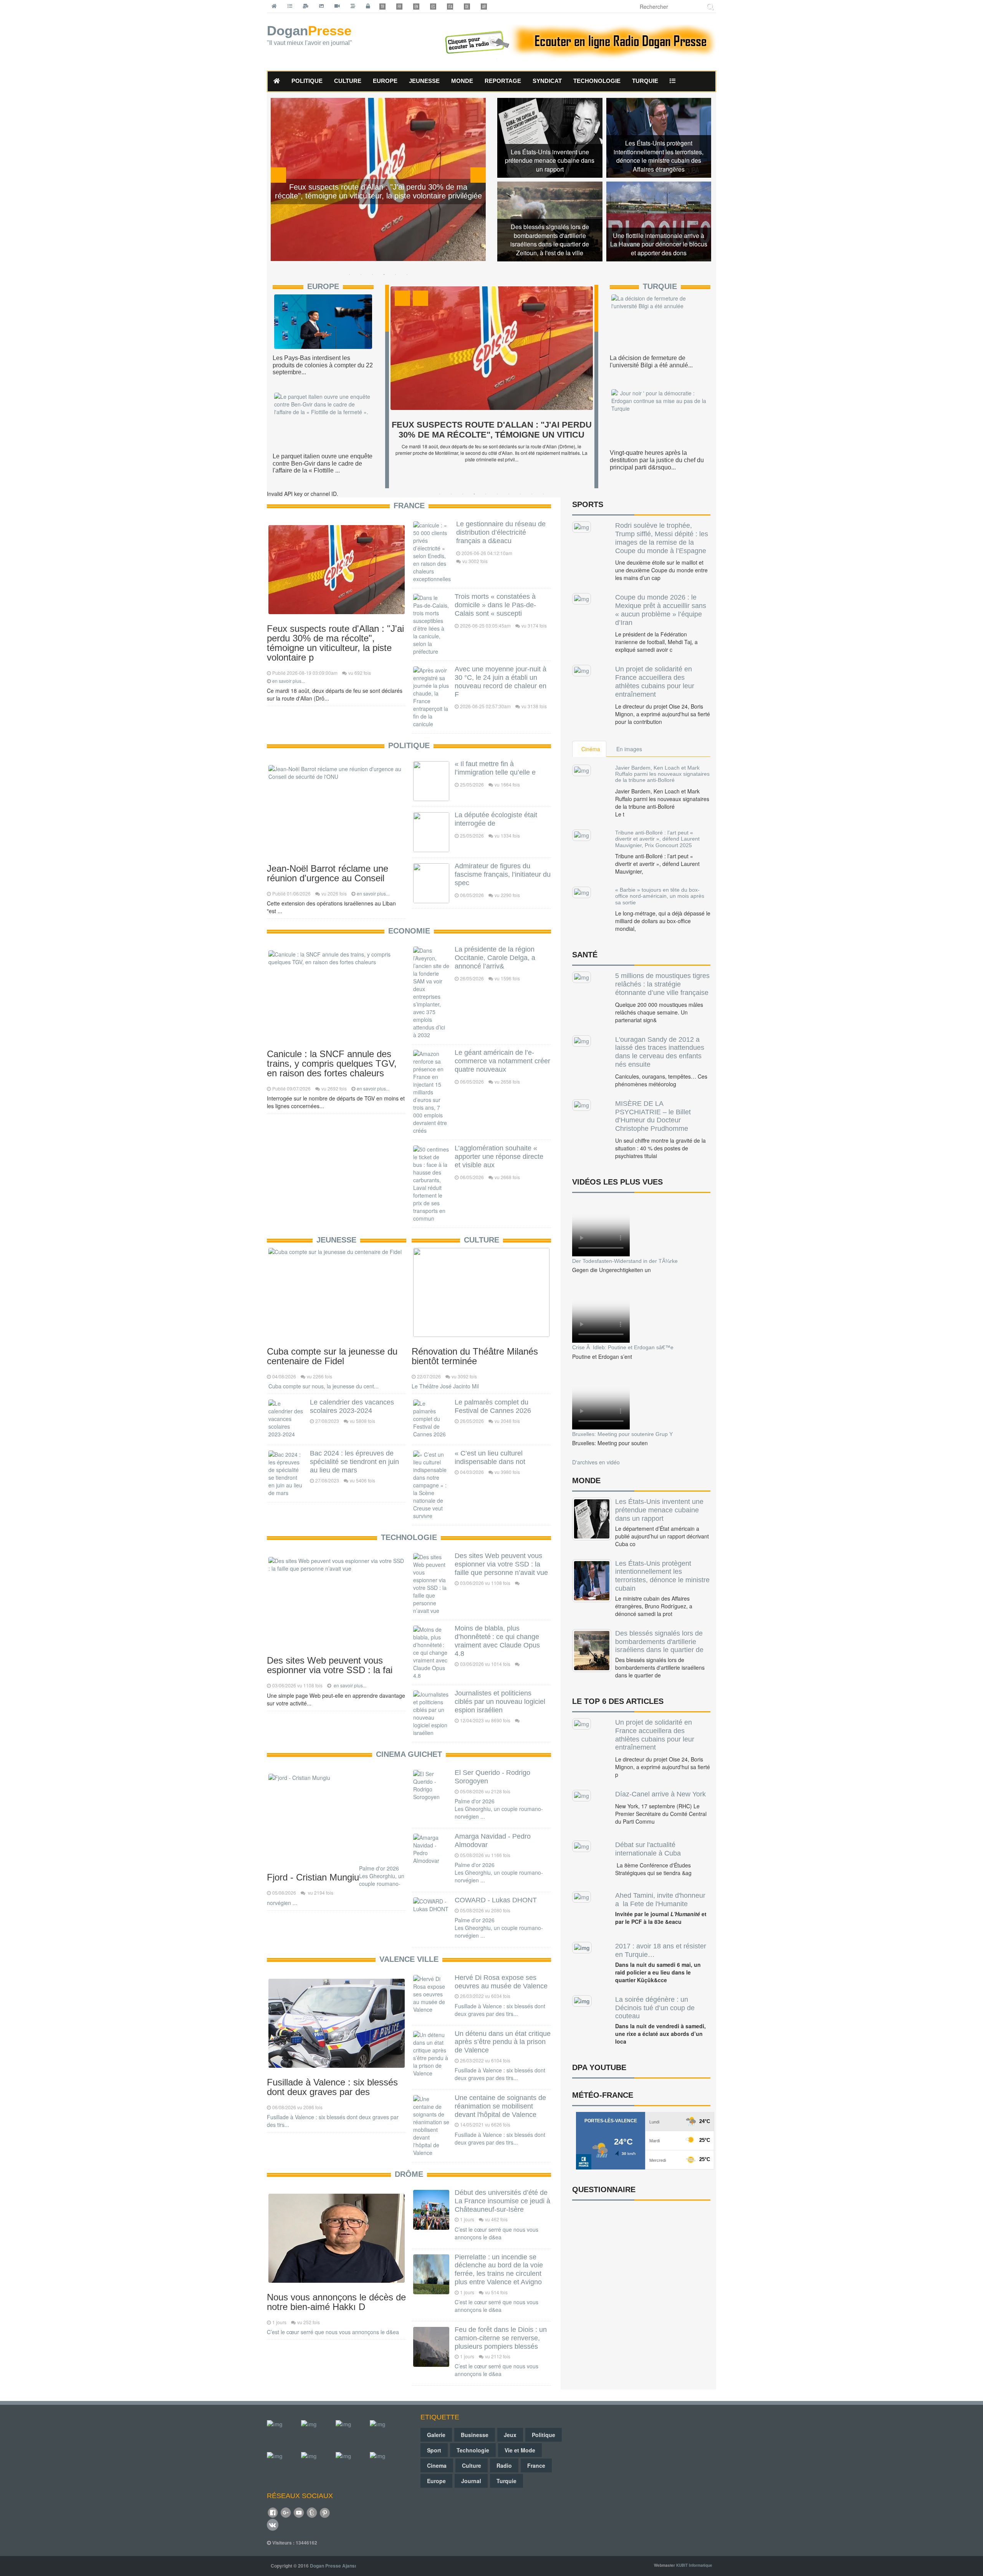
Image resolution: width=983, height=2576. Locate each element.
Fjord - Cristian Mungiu (313, 1877)
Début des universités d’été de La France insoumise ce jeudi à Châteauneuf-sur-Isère (502, 2201)
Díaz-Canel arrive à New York (660, 1794)
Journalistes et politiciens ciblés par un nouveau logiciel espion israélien (500, 1702)
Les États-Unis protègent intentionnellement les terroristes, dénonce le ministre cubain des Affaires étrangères (659, 156)
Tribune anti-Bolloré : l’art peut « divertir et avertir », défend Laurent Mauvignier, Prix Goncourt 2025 (657, 839)
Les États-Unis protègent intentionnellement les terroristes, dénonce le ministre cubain (662, 1576)
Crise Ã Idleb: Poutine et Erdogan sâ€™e (623, 1347)
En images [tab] (629, 749)
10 (543, 494)
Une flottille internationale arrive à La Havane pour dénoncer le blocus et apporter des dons (659, 245)
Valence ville (409, 1959)
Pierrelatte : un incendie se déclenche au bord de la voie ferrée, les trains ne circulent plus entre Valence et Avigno (499, 2269)
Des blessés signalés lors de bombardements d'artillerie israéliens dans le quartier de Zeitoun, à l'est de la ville (550, 240)
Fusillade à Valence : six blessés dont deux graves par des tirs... (500, 2010)
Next (478, 175)
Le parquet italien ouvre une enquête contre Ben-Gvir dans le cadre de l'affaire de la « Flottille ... (323, 463)
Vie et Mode (520, 2450)
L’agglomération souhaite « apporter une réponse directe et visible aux (499, 1157)
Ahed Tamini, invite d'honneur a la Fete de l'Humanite (660, 1900)
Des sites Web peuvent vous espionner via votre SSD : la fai (330, 1665)
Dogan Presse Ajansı (333, 2566)
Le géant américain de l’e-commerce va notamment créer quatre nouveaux (502, 1061)
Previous (278, 175)
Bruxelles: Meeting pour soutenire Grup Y (622, 1434)
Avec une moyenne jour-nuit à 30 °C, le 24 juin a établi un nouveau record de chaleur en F (501, 682)
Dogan (309, 35)
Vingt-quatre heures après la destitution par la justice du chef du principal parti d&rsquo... (657, 460)
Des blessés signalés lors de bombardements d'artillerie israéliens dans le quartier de (659, 1642)
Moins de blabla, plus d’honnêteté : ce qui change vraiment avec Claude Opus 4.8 (497, 1641)
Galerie (436, 2435)
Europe (323, 286)
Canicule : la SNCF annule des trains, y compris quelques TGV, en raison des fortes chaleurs (332, 1063)
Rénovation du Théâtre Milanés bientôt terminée (475, 1356)
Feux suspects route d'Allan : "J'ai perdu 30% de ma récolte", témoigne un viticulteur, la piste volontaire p (335, 643)
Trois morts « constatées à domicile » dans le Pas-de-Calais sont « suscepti (495, 605)
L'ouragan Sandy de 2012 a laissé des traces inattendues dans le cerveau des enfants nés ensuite (660, 1052)
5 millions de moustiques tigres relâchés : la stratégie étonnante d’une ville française (662, 984)
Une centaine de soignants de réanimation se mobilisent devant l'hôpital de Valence (500, 2106)
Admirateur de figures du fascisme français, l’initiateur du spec (503, 874)
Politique (409, 745)
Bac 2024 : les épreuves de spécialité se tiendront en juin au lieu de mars (354, 1462)
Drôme (409, 2174)
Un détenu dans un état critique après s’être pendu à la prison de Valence (503, 2042)
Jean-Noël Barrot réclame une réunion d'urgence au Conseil (328, 873)
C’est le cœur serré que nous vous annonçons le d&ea (333, 2332)
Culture (482, 1240)
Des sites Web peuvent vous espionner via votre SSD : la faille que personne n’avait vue (501, 1564)
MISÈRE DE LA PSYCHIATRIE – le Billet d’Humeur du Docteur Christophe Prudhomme (653, 1116)
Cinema (437, 2465)
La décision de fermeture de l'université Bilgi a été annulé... (651, 362)
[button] (673, 81)
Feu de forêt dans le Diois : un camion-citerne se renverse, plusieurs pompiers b (491, 435)
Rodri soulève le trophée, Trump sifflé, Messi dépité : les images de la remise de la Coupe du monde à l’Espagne (662, 538)
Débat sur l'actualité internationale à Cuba (648, 1849)
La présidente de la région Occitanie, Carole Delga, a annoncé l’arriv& (495, 958)
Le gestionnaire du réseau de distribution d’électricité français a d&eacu (501, 532)
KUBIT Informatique (694, 2565)
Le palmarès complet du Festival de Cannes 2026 (493, 1406)
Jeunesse (336, 1240)
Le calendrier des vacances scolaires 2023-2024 (352, 1406)
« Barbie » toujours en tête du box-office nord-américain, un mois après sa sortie (660, 896)
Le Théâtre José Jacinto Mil (445, 1386)
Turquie (660, 286)
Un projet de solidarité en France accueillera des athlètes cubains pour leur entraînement (655, 682)
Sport (434, 2450)
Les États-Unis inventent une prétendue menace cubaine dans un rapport (550, 161)
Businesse (475, 2435)
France (409, 506)
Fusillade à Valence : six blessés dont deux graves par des (332, 2087)
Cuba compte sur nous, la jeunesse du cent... (323, 1386)
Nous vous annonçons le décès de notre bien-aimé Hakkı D (336, 2302)
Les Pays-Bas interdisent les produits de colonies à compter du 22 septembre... (323, 365)
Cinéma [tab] (591, 749)
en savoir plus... (289, 681)
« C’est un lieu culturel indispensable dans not (490, 1457)
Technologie (409, 1537)
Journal (471, 2481)
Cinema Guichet (409, 1754)
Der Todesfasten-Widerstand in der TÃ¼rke (625, 1261)
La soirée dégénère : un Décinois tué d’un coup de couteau (655, 2008)
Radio (504, 2465)
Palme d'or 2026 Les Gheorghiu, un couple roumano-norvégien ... (499, 1809)
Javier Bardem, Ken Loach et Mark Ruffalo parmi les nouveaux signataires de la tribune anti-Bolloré (662, 774)
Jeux (510, 2435)
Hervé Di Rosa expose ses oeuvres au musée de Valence (501, 1982)
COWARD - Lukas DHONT (496, 1900)
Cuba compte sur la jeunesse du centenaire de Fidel (332, 1356)
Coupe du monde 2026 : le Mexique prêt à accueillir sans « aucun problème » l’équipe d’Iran (661, 610)
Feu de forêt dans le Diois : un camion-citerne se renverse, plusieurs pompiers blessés (501, 2338)
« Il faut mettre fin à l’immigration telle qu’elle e (495, 768)
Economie (409, 931)
